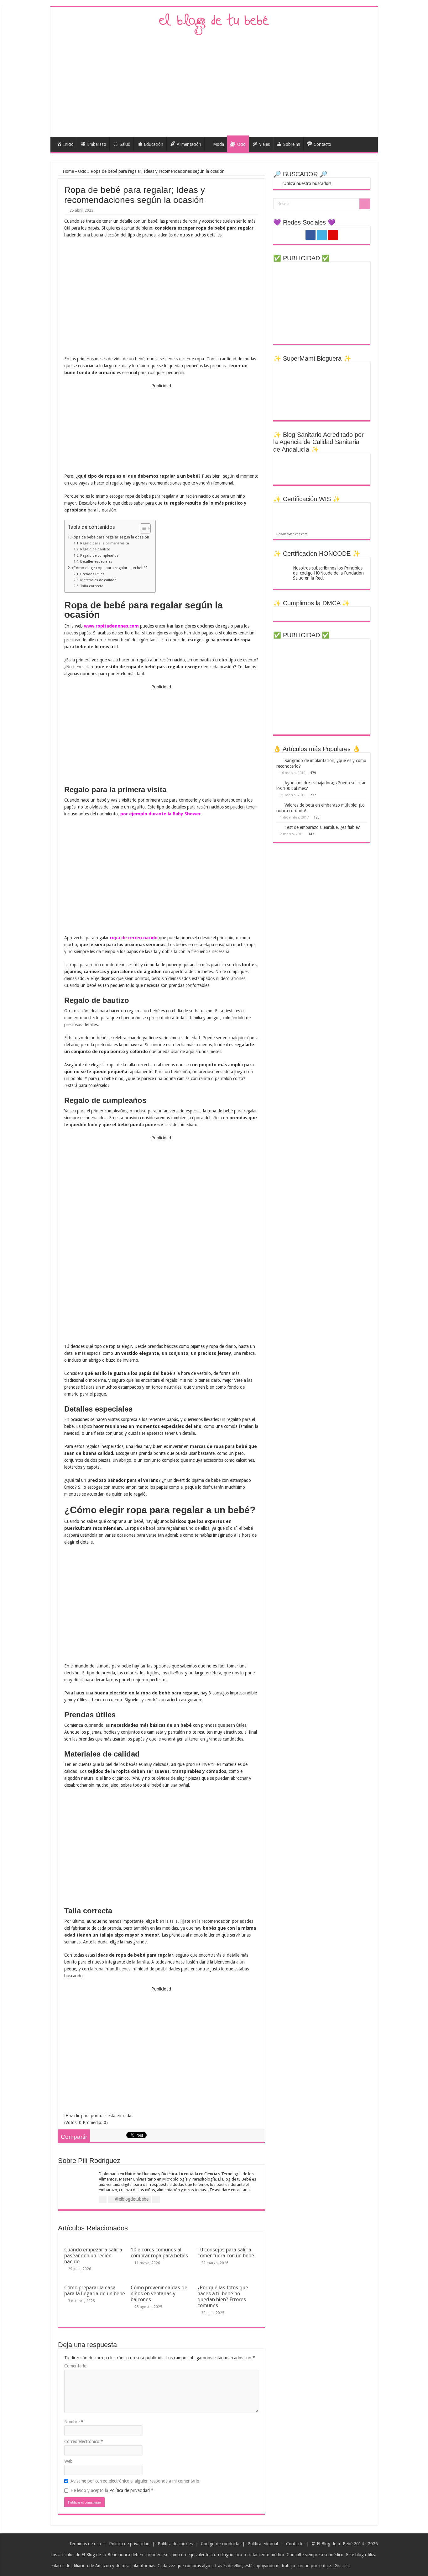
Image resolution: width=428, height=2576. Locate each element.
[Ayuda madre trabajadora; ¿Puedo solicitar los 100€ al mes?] (279, 782)
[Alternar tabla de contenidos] (142, 528)
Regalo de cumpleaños (99, 555)
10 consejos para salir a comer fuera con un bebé (226, 2253)
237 (313, 795)
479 (313, 773)
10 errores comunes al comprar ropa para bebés (159, 2253)
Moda (219, 144)
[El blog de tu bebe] (214, 24)
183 (316, 817)
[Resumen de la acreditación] (322, 468)
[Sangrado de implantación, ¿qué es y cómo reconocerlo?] (279, 760)
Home (68, 171)
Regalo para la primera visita (104, 543)
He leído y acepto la (112, 2490)
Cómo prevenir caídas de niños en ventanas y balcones (159, 2294)
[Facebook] (311, 235)
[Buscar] (365, 204)
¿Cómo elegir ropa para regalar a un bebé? (109, 568)
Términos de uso (85, 2544)
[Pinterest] (333, 235)
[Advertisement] (214, 84)
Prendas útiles (92, 574)
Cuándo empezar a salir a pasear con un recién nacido (93, 2256)
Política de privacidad (130, 2490)
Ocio (82, 171)
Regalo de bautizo (95, 549)
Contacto (295, 2544)
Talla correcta (92, 586)
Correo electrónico (84, 2441)
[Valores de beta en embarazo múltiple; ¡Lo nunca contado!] (279, 805)
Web (68, 2461)
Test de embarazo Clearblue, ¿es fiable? (322, 827)
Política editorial (263, 2544)
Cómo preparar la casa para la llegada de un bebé (95, 2291)
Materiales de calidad (98, 580)
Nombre (74, 2422)
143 (311, 834)
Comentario (75, 2366)
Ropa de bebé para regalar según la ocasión (110, 537)
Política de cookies (175, 2544)
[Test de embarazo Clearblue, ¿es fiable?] (279, 827)
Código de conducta (220, 2544)
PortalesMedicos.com (292, 534)
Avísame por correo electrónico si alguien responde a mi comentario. (136, 2481)
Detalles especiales (96, 561)
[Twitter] (322, 235)
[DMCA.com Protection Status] (295, 613)
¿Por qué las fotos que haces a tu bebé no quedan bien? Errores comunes (223, 2297)
